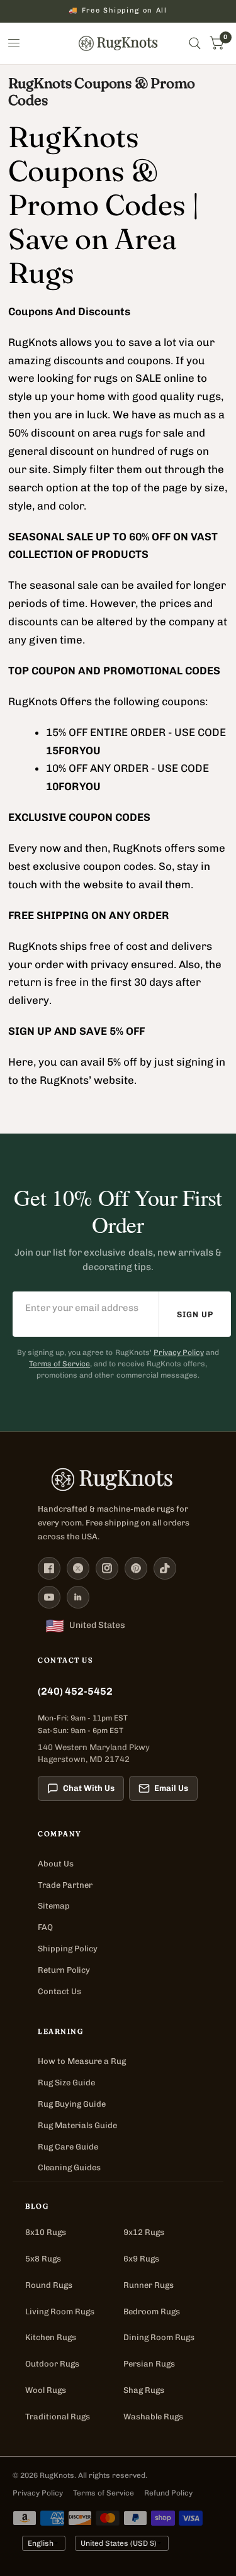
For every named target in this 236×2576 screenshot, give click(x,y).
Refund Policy (168, 2493)
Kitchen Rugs (51, 2337)
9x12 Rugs (144, 2232)
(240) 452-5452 (75, 1691)
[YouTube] (49, 1597)
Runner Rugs (149, 2285)
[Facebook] (49, 1568)
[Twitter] (78, 1568)
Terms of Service (59, 1364)
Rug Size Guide (66, 2083)
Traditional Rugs (58, 2417)
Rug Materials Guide (77, 2125)
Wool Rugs (46, 2390)
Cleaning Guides (69, 2167)
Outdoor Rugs (52, 2364)
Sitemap (54, 1906)
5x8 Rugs (43, 2259)
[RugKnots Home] (118, 1480)
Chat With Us (89, 1788)
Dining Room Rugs (159, 2337)
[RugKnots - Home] (118, 43)
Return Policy (64, 1970)
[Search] (195, 43)
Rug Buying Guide (72, 2104)
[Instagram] (107, 1568)
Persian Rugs (149, 2364)
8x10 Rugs (46, 2232)
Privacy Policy (179, 1352)
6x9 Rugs (141, 2259)
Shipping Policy (68, 1949)
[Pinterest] (136, 1568)
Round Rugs (49, 2285)
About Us (56, 1864)
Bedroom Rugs (152, 2311)
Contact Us (59, 1991)
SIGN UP (195, 1314)
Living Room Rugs (60, 2311)
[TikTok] (165, 1568)
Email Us (171, 1788)
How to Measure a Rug (82, 2061)
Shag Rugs (144, 2390)
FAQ (45, 1927)
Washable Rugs (153, 2417)
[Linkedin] (78, 1597)
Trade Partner (65, 1885)
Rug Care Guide (68, 2147)
